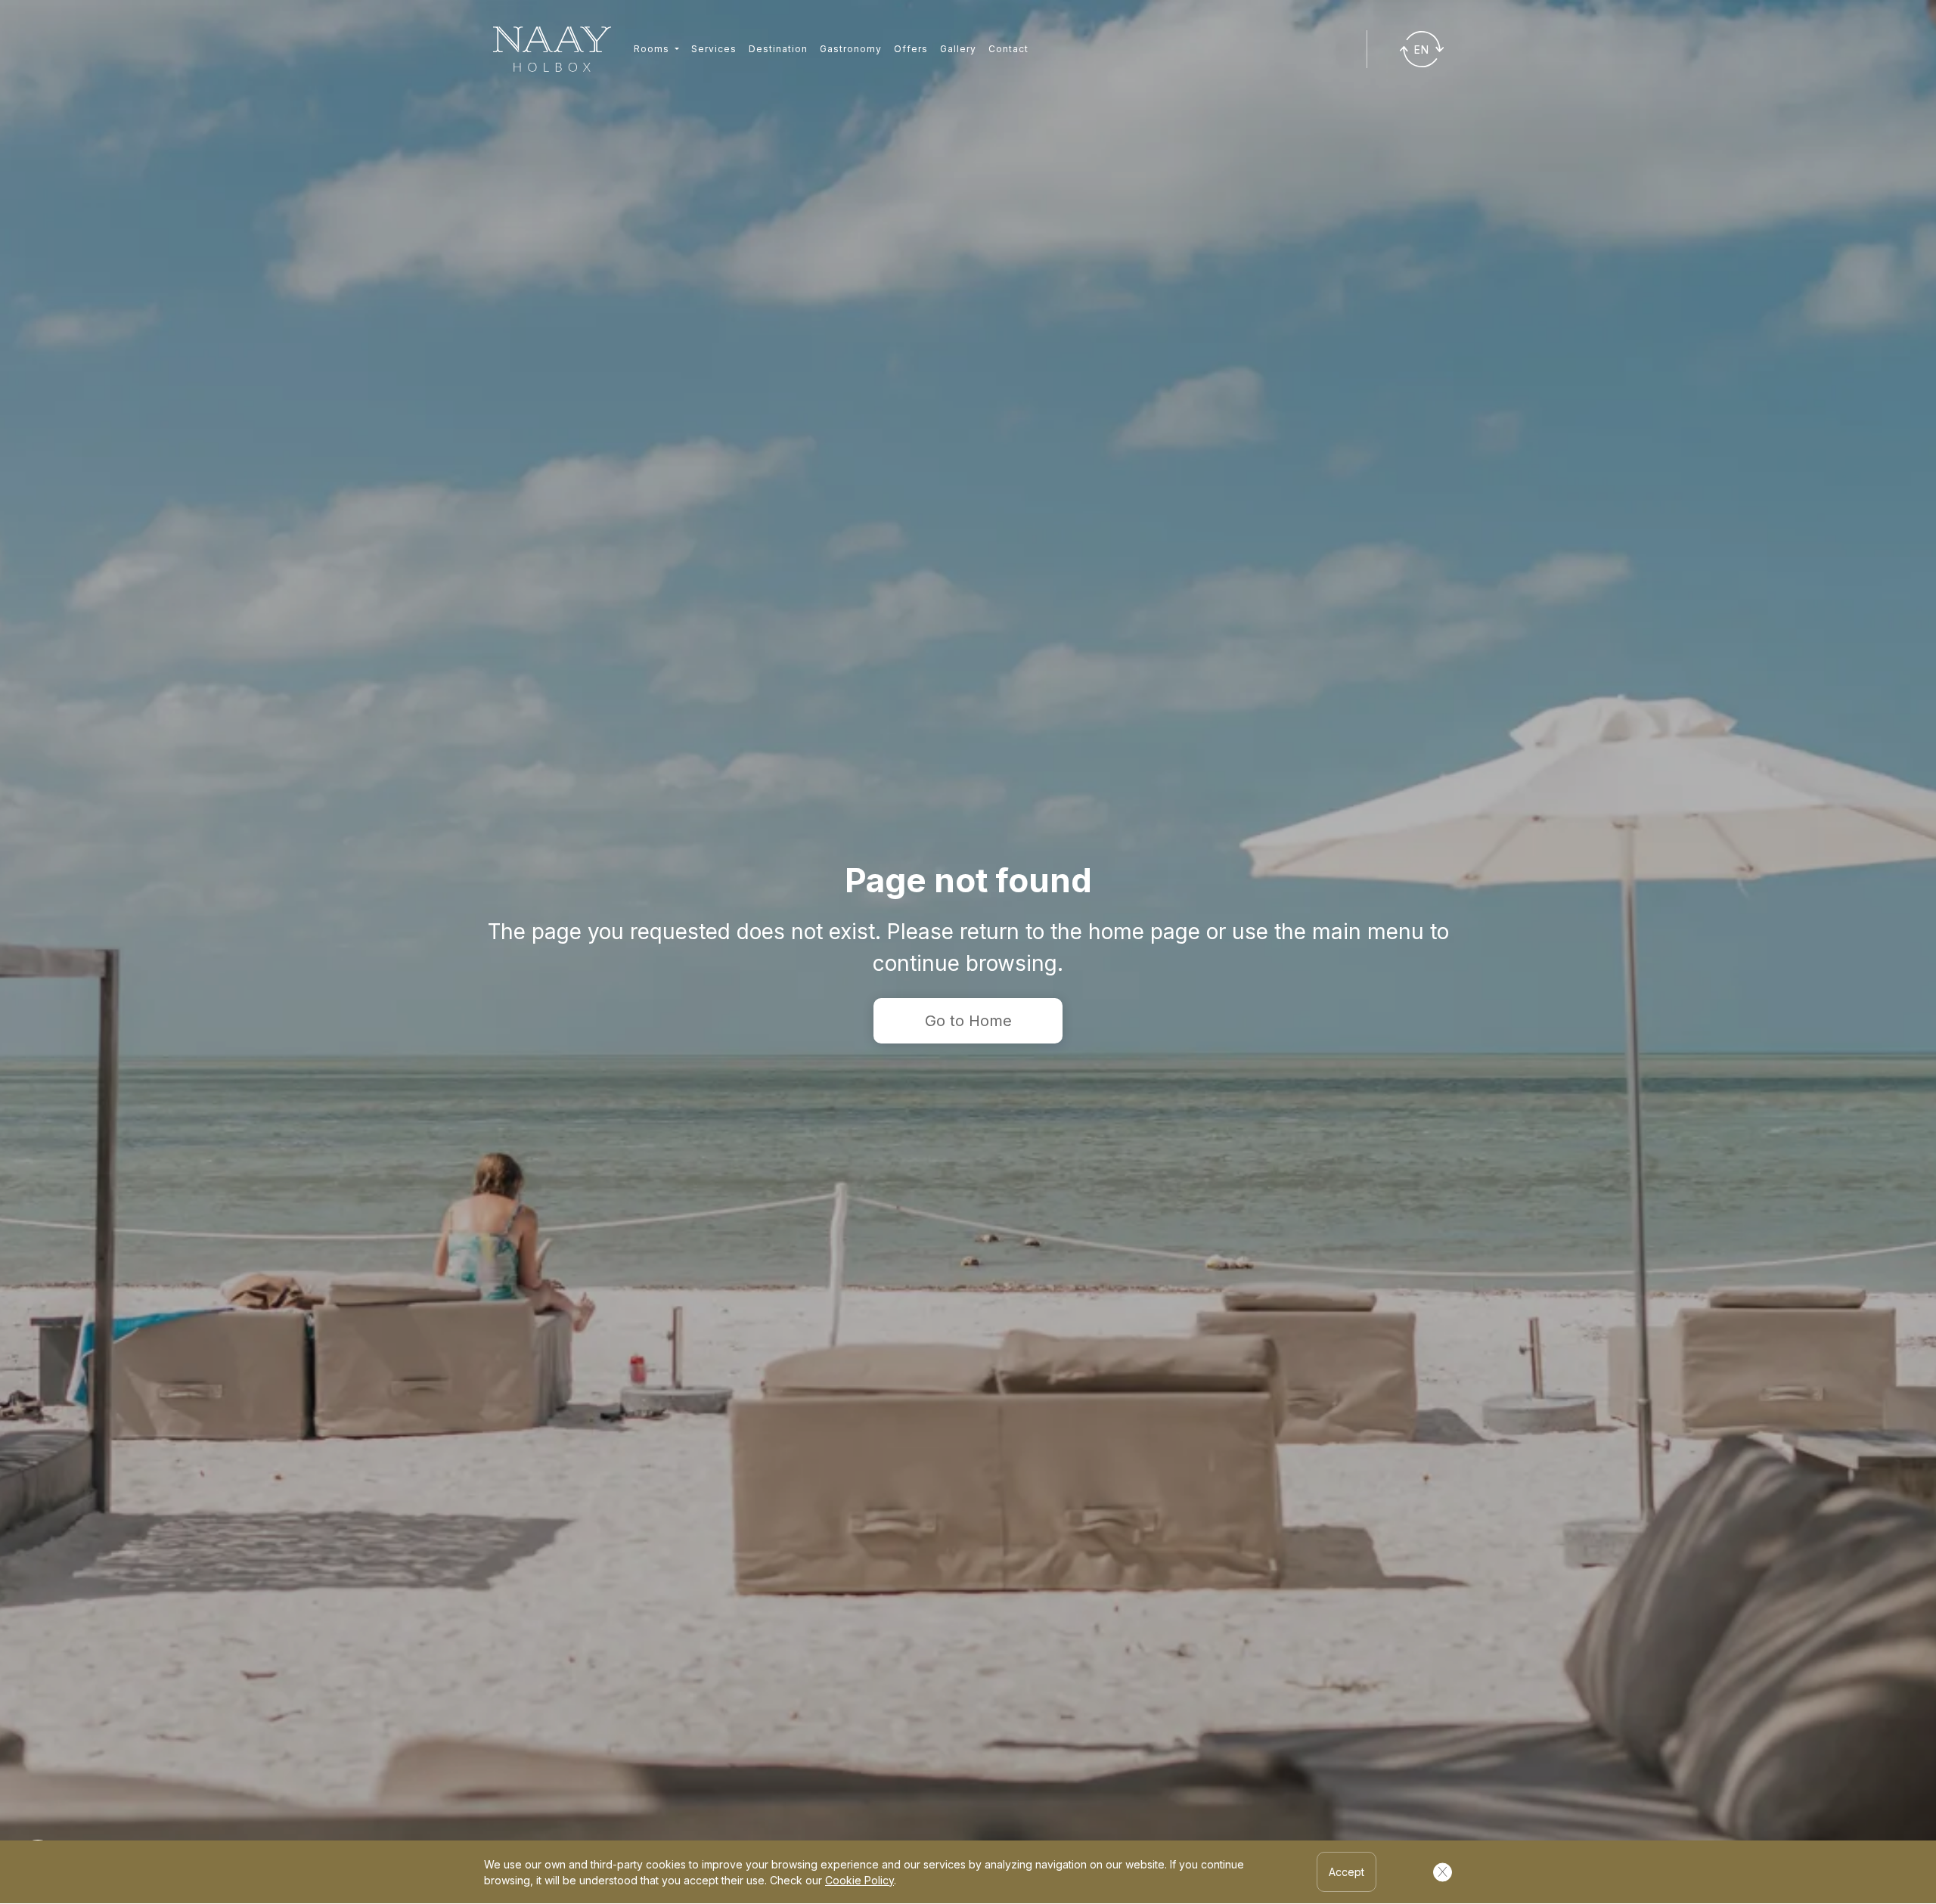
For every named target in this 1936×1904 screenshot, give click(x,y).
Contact (1008, 49)
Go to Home (968, 1021)
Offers (911, 49)
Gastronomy (851, 49)
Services (714, 49)
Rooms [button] (653, 49)
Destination (778, 49)
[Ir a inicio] (552, 50)
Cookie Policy (859, 1880)
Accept (1347, 1872)
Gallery (958, 49)
